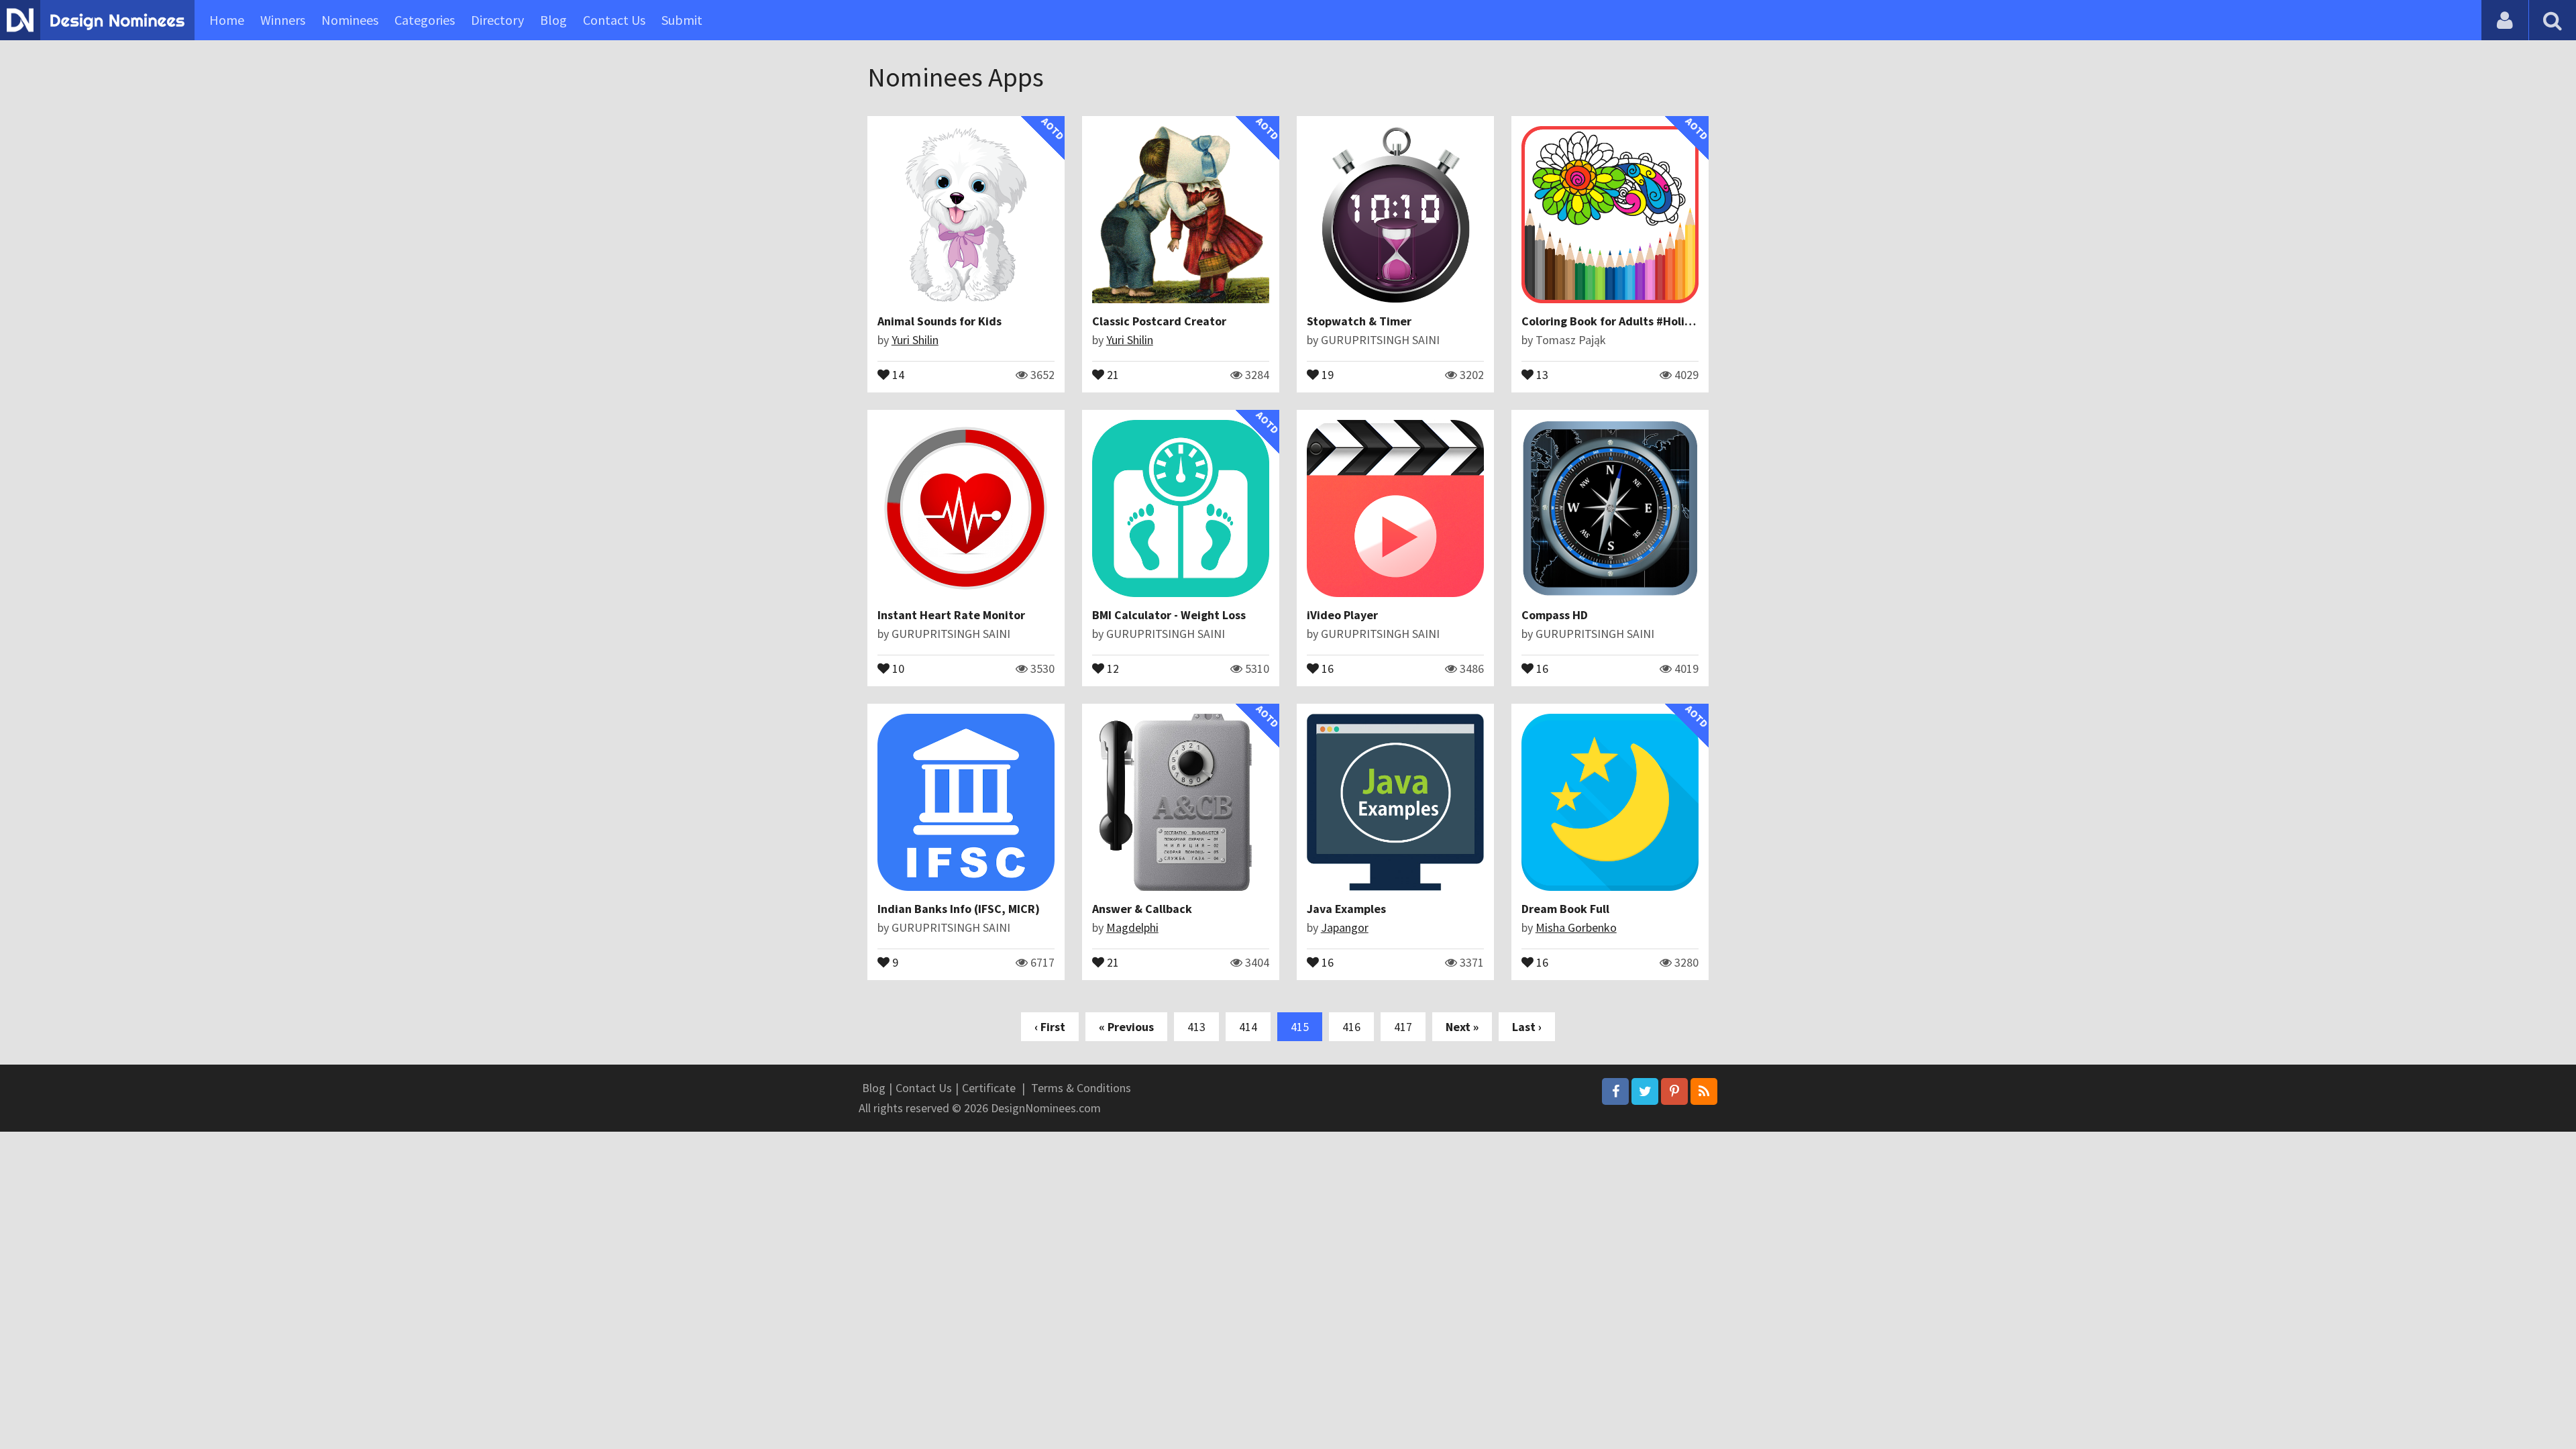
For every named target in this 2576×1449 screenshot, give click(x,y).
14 (897, 374)
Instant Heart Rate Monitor (951, 615)
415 (1300, 1027)
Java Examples (1346, 909)
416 (1351, 1027)
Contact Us (614, 20)
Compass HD (1555, 615)
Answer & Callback (1142, 909)
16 (1326, 667)
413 (1196, 1027)
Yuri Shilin (915, 340)
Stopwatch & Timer (1359, 321)
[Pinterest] (1674, 1091)
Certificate (989, 1088)
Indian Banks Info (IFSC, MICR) (959, 909)
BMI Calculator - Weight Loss (1169, 615)
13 (1541, 374)
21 (1112, 374)
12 (1112, 667)
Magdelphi (1132, 927)
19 (1326, 374)
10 (897, 667)
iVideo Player (1342, 615)
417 (1403, 1027)
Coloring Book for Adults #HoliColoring (1626, 321)
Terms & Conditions (1081, 1088)
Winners (283, 20)
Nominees (350, 20)
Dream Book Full (1565, 909)
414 (1248, 1027)
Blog (553, 20)
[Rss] (1704, 1091)
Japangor (1345, 927)
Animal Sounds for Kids (940, 321)
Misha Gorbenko (1576, 927)
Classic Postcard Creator (1159, 321)
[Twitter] (1645, 1091)
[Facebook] (1615, 1091)
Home (227, 20)
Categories (425, 20)
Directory (497, 20)
